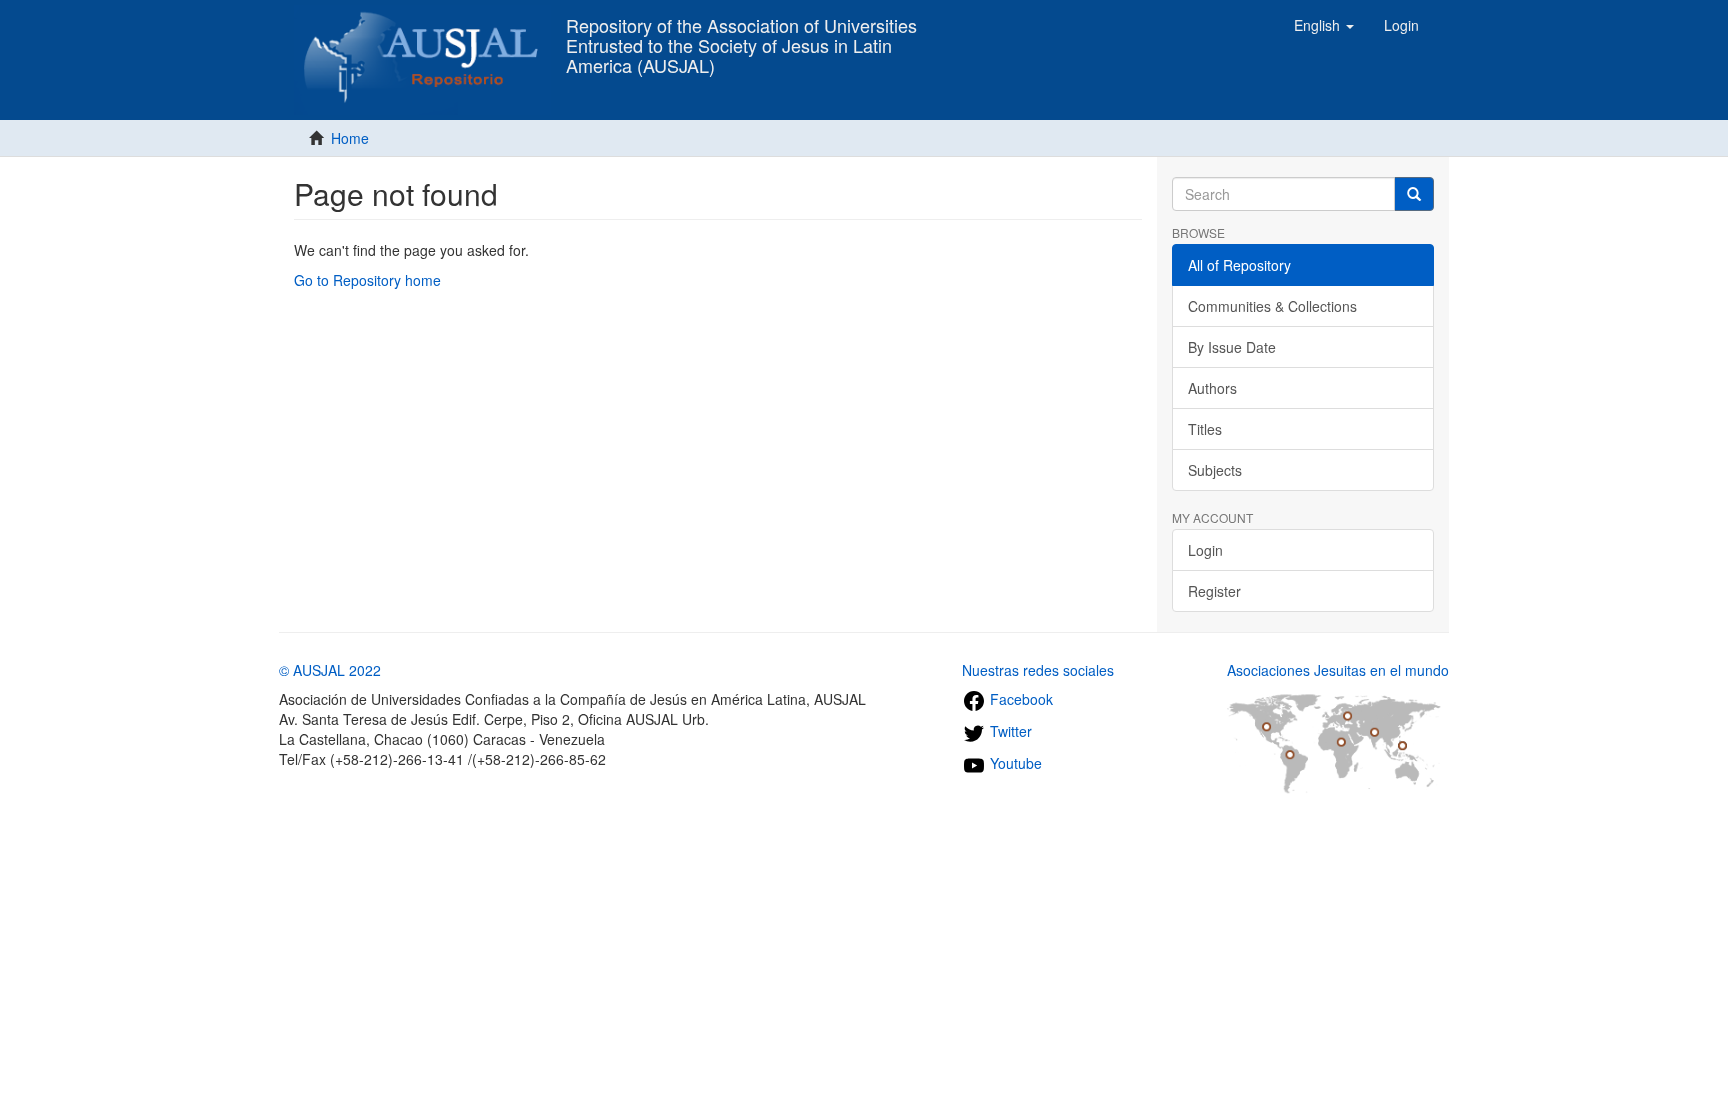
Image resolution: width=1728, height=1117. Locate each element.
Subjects (1215, 470)
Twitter (1009, 731)
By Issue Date (1232, 347)
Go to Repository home (367, 280)
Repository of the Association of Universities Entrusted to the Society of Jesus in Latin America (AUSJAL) (741, 31)
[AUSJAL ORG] (422, 25)
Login (1205, 550)
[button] (1324, 25)
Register (1214, 591)
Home (350, 138)
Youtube (1014, 763)
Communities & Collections (1272, 306)
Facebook (1019, 699)
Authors (1212, 388)
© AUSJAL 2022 (330, 670)
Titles (1205, 429)
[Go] (1414, 194)
